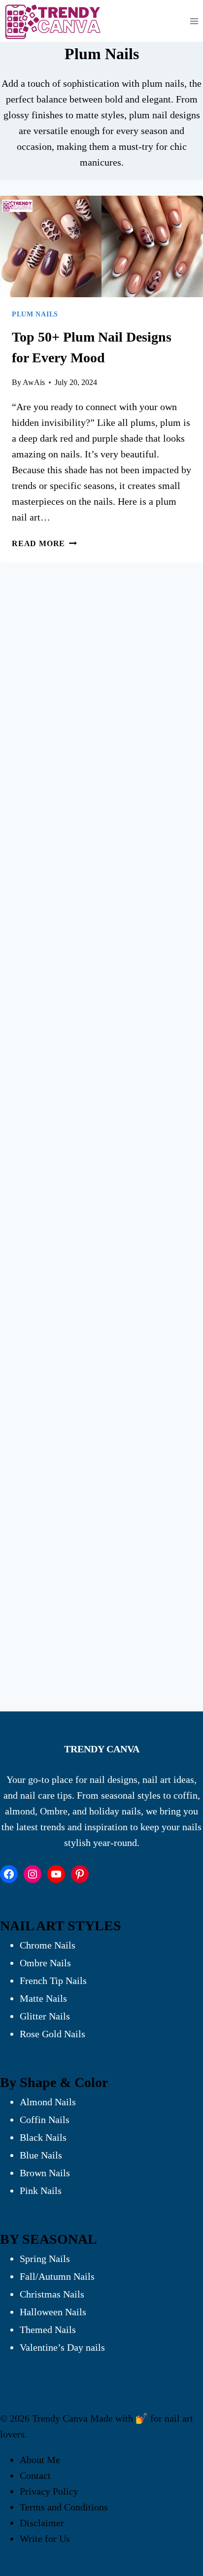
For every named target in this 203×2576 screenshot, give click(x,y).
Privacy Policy (49, 2491)
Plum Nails (35, 314)
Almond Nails (48, 2102)
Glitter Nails (45, 2016)
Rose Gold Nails (52, 2034)
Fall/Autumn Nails (57, 2276)
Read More (44, 543)
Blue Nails (41, 2155)
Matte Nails (43, 1998)
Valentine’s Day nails (62, 2347)
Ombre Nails (45, 1963)
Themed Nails (48, 2330)
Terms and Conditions (64, 2507)
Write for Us (45, 2539)
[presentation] (101, 246)
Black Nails (43, 2137)
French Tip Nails (53, 1981)
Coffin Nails (45, 2120)
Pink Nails (41, 2191)
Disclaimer (42, 2523)
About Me (40, 2460)
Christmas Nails (52, 2294)
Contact (35, 2475)
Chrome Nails (48, 1945)
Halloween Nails (53, 2312)
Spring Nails (45, 2259)
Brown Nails (45, 2173)
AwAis (34, 382)
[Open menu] (194, 21)
